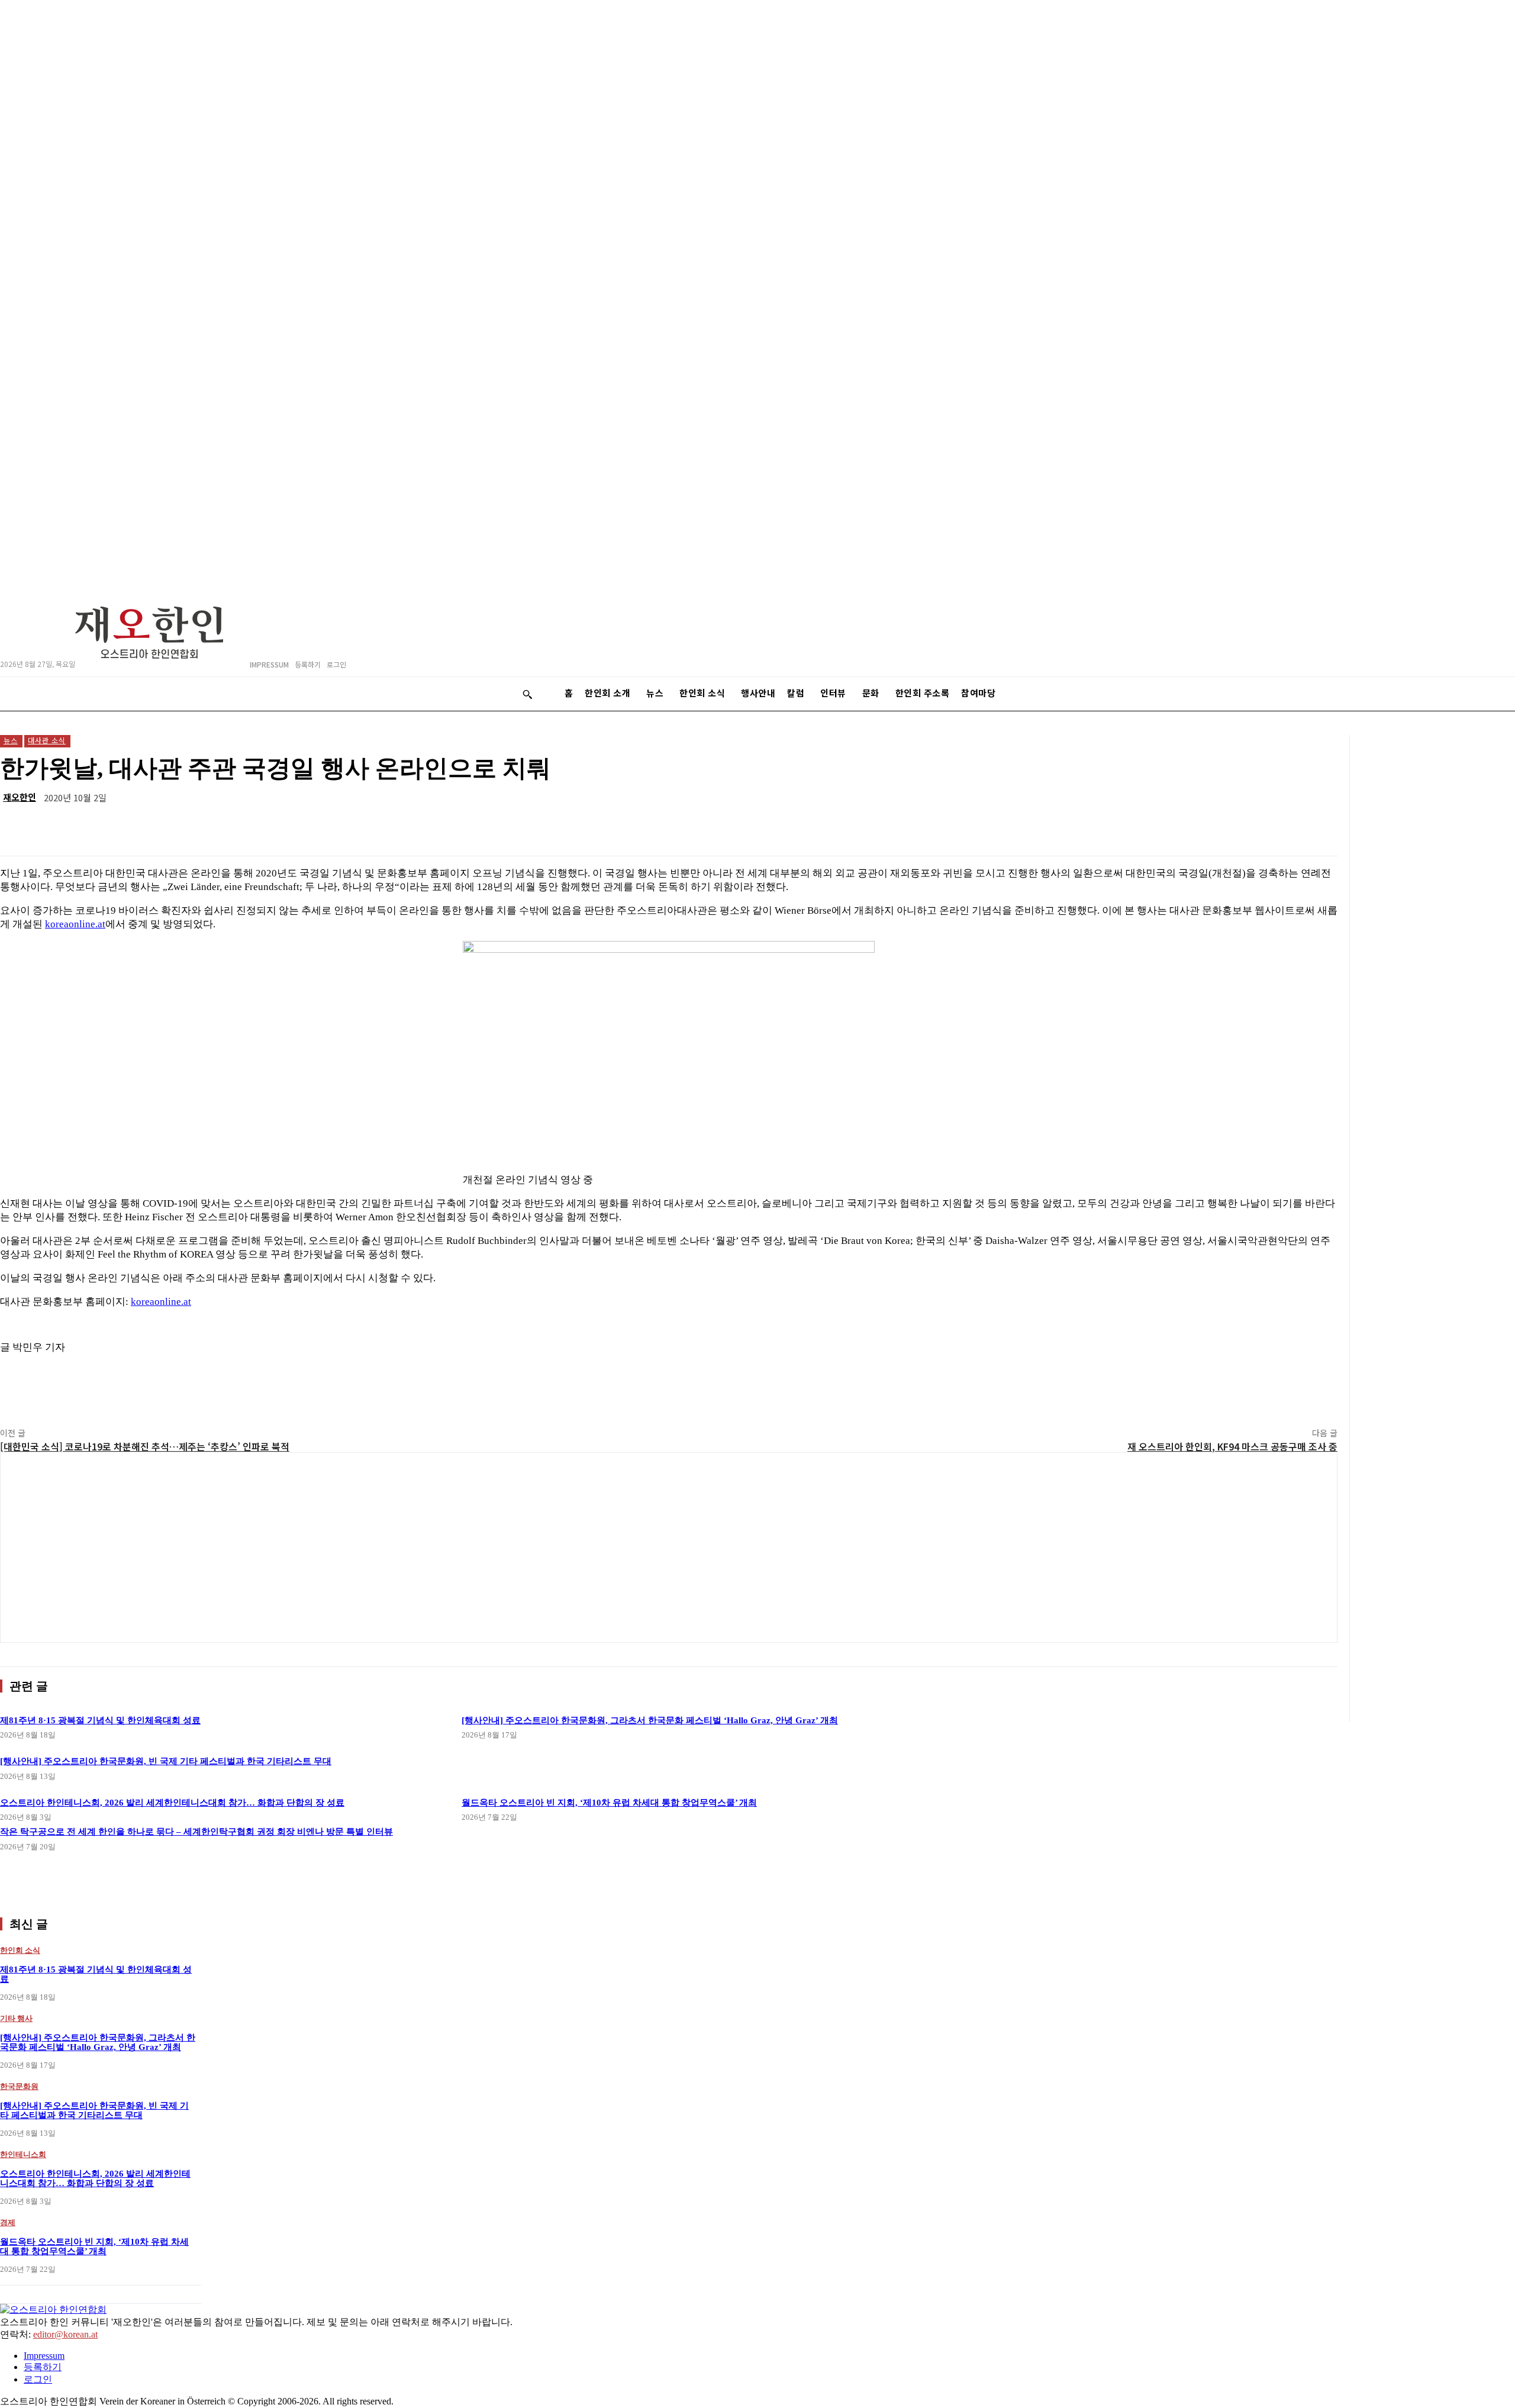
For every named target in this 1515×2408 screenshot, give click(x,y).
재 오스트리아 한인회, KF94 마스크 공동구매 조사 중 (1232, 1446)
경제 (8, 2222)
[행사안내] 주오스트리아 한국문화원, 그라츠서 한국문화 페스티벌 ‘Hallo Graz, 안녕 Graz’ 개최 (650, 1720)
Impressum (44, 2356)
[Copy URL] (1274, 826)
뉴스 (11, 740)
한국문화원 (19, 2086)
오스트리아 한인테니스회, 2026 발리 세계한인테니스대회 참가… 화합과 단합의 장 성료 (95, 2179)
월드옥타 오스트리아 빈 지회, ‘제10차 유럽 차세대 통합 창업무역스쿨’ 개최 (609, 1803)
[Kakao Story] (1018, 826)
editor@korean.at (65, 2334)
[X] (1189, 826)
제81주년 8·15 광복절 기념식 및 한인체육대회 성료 (100, 1720)
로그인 (38, 2379)
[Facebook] (1146, 826)
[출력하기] (1232, 826)
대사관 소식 (47, 740)
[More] (1317, 826)
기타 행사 (16, 2018)
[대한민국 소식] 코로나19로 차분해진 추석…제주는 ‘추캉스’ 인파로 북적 (145, 1446)
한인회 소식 (20, 1950)
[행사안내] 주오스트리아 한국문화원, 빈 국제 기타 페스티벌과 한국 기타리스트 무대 (94, 2111)
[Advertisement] (669, 1548)
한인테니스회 (23, 2154)
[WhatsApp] (1104, 826)
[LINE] (1061, 826)
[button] (527, 694)
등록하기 (43, 2367)
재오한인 (20, 797)
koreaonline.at (75, 924)
